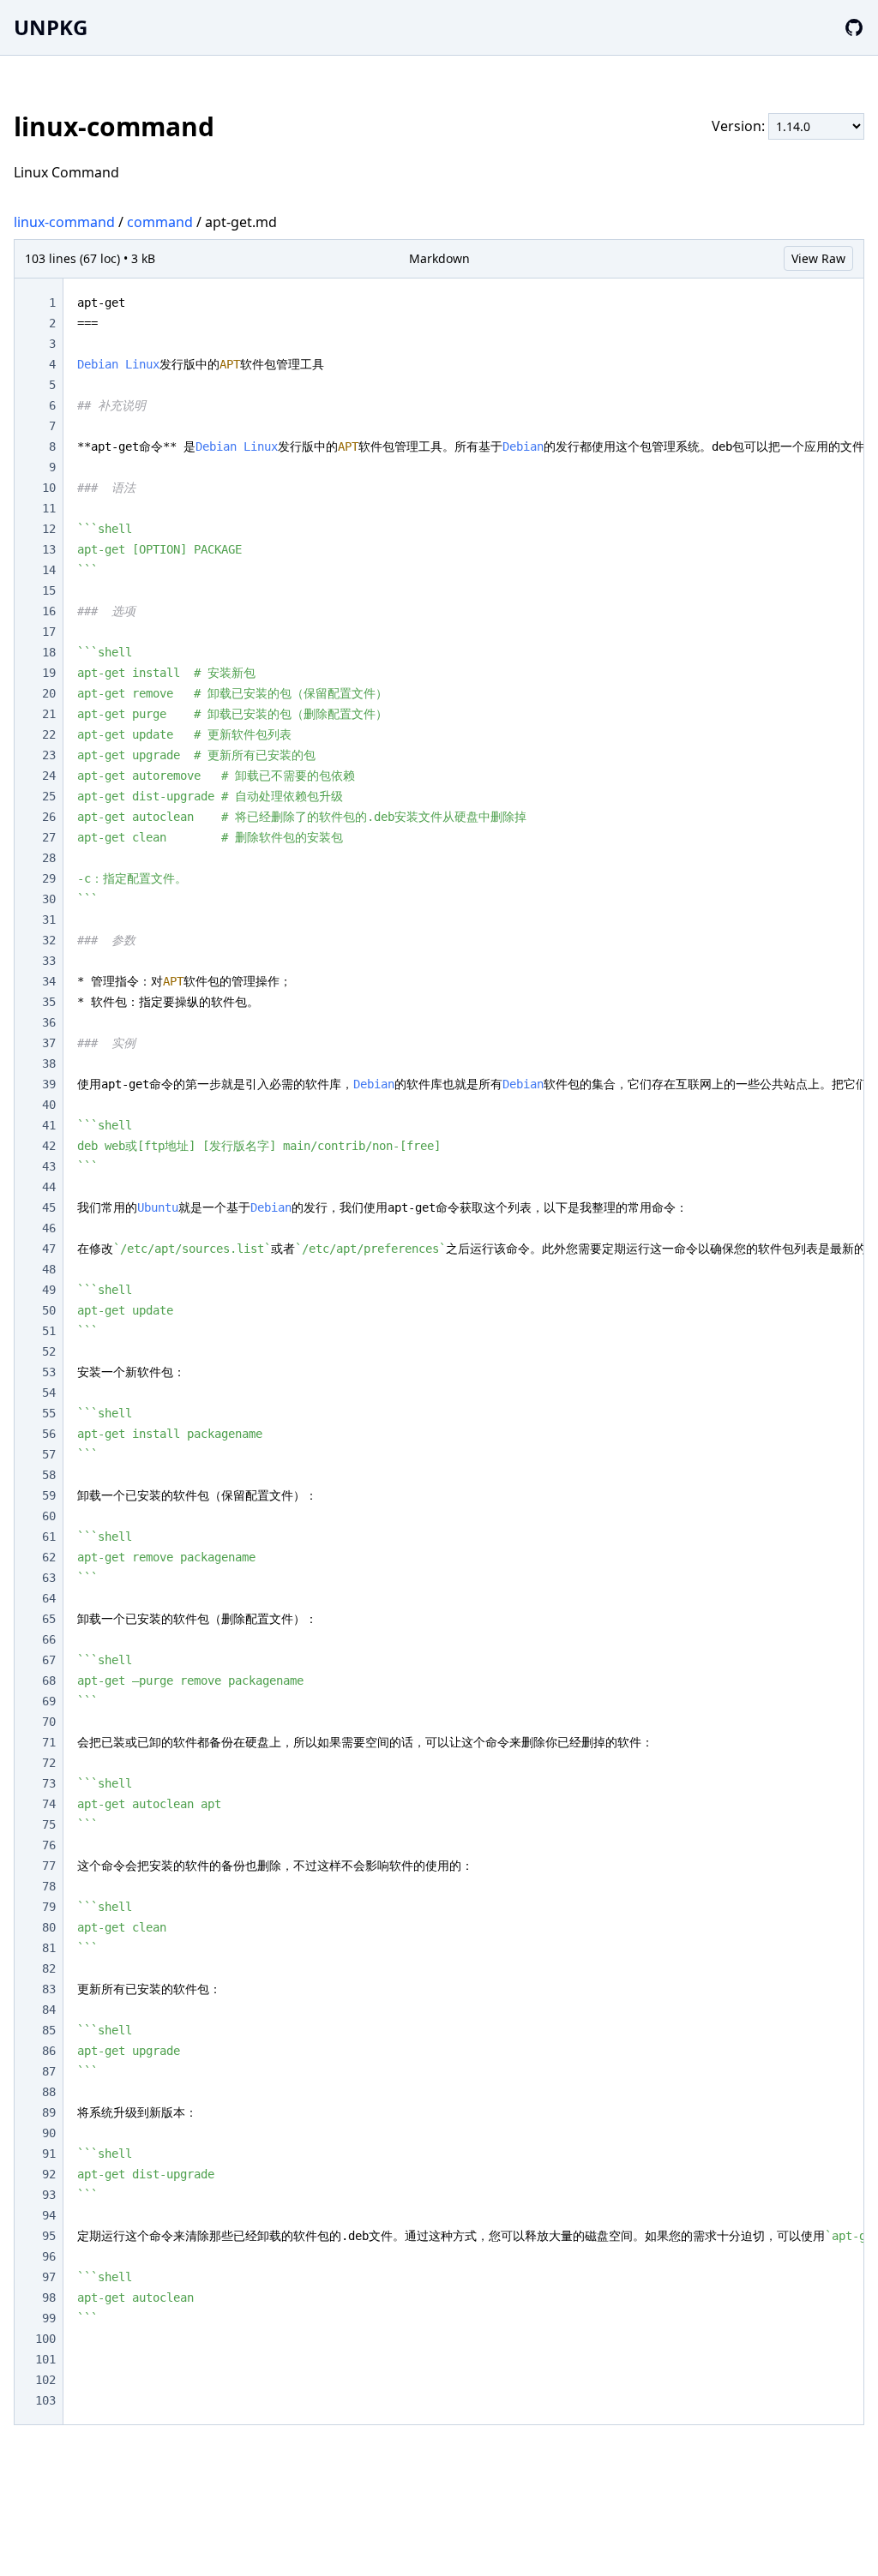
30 (49, 899)
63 (49, 1578)
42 (49, 1146)
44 (49, 1187)
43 (49, 1166)
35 (49, 1002)
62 (49, 1557)
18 (49, 652)
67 (49, 1660)
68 (49, 1680)
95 (49, 2236)
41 (49, 1125)
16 (49, 611)
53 (49, 1372)
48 (49, 1269)
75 (49, 1824)
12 (49, 529)
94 (49, 2215)
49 (49, 1290)
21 (49, 714)
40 (49, 1105)
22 (49, 734)
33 (49, 961)
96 (49, 2256)
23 (49, 755)
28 (49, 858)
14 (49, 570)
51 (49, 1331)
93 (49, 2195)
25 (49, 796)
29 (49, 878)
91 (49, 2154)
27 (49, 837)
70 (49, 1722)
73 (49, 1783)
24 (49, 776)
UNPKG (51, 27)
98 (49, 2297)
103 (45, 2400)
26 (49, 817)
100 (45, 2339)
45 (49, 1207)
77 (49, 1866)
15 (49, 590)
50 (49, 1310)
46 (49, 1228)
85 (49, 2030)
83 (49, 1989)
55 (49, 1413)
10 (49, 488)
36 (49, 1022)
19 (49, 673)
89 (49, 2112)
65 (49, 1619)
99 (49, 2318)
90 (49, 2133)
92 (49, 2174)
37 (49, 1043)
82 (49, 1968)
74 (49, 1804)
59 (49, 1495)
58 (49, 1475)
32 (49, 940)
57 (49, 1454)
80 (49, 1927)
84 (49, 2010)
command (160, 222)
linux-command (64, 222)
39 (49, 1084)
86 (49, 2051)
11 (49, 508)
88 (49, 2092)
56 (49, 1434)
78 (49, 1886)
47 (49, 1249)
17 (49, 632)
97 (49, 2277)
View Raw (818, 258)
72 (49, 1763)
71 (49, 1742)
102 (45, 2380)
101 (45, 2359)
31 (49, 920)
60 (49, 1516)
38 (49, 1063)
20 (49, 693)
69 (49, 1701)
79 (49, 1907)
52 (49, 1351)
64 (49, 1598)
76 (49, 1845)
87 (49, 2071)
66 (49, 1639)
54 (49, 1393)
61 (49, 1537)
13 (49, 549)
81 (49, 1948)
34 (49, 981)
